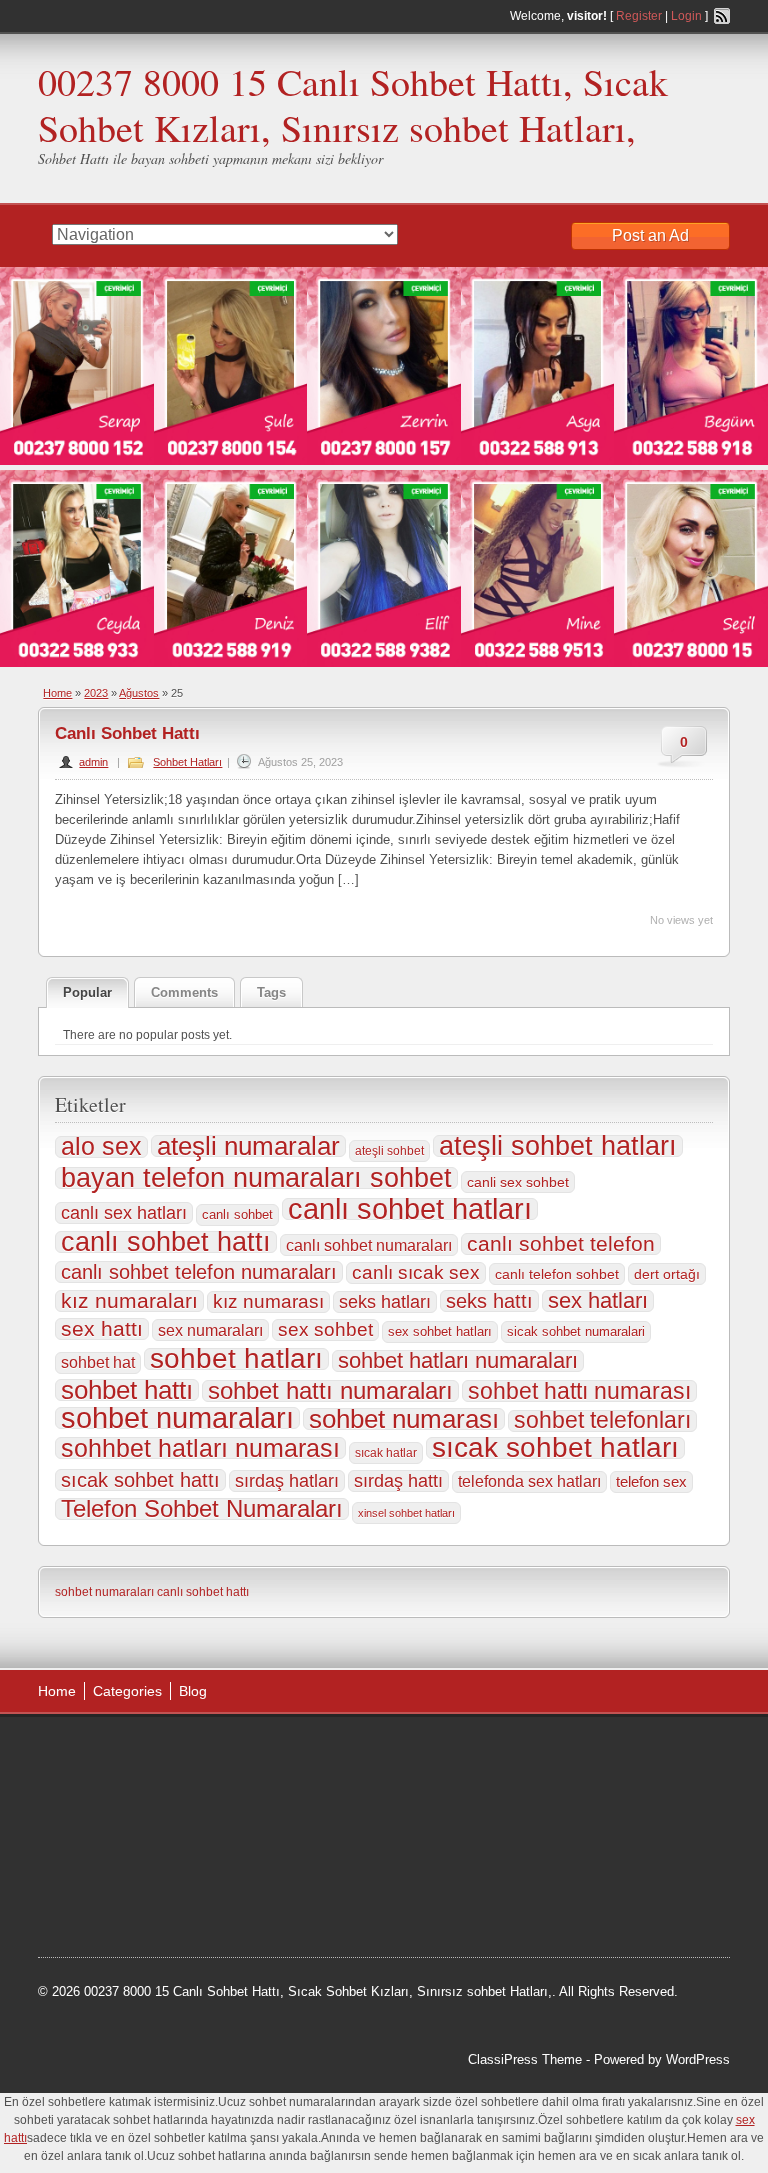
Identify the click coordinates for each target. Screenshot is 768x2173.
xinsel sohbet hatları (406, 1513)
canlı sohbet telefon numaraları (199, 1272)
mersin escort (206, 1904)
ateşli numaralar (248, 1146)
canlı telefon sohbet (557, 1274)
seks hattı (489, 1301)
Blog (193, 1691)
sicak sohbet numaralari (576, 1331)
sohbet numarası (404, 1419)
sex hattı (102, 1329)
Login (686, 16)
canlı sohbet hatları (410, 1209)
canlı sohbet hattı (166, 1242)
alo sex (101, 1147)
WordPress (698, 2059)
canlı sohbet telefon (561, 1244)
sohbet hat (98, 1362)
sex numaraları (210, 1330)
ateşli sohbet (389, 1151)
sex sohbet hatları (440, 1331)
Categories (127, 1691)
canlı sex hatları (124, 1212)
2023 (96, 693)
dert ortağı (667, 1274)
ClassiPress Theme (525, 2059)
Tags (271, 992)
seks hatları (385, 1302)
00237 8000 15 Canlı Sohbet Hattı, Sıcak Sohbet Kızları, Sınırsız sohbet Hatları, (353, 104)
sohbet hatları (236, 1359)
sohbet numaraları (177, 1418)
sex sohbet (325, 1329)
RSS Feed (722, 16)
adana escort (94, 1753)
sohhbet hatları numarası (200, 1448)
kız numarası (268, 1301)
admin (93, 762)
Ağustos (139, 693)
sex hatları (598, 1301)
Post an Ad (650, 235)
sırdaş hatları (287, 1481)
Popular (87, 992)
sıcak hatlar (386, 1453)
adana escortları (193, 1753)
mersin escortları (106, 1904)
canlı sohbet (237, 1214)
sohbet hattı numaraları (330, 1391)
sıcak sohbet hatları (555, 1448)
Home (57, 693)
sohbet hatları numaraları (458, 1361)
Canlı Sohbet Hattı (127, 733)
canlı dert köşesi (256, 1853)
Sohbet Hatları (187, 762)
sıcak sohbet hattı (140, 1480)
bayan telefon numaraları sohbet (256, 1178)
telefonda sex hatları (529, 1481)
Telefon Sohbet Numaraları (202, 1509)
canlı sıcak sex (416, 1272)
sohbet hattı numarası (579, 1391)
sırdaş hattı (398, 1481)
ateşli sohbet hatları (558, 1146)
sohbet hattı (127, 1390)
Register (639, 16)
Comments (184, 992)
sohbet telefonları (602, 1421)
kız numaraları (129, 1301)
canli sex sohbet (518, 1182)
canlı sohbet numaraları (369, 1245)
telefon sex (651, 1481)
